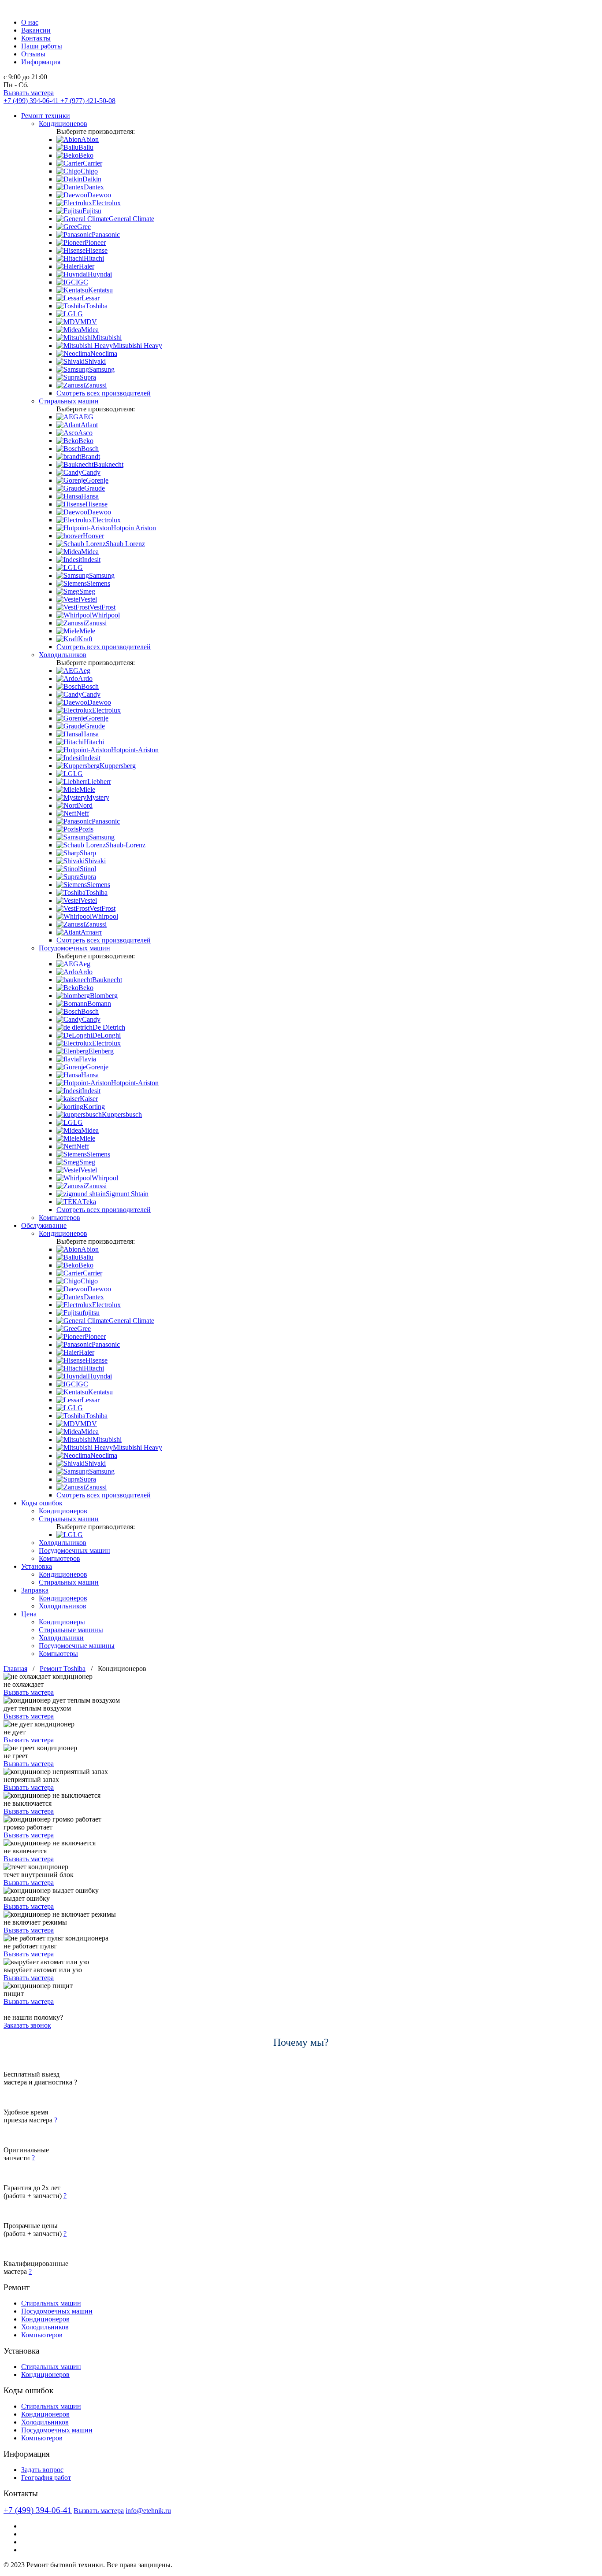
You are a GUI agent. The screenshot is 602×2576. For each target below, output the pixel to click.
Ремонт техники (46, 116)
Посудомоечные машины (77, 1646)
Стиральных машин (69, 401)
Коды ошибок (42, 1503)
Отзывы (33, 54)
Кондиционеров (63, 124)
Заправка (35, 1590)
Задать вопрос (42, 2470)
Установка (37, 1566)
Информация (41, 62)
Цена (29, 1614)
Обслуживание (44, 1225)
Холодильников (63, 655)
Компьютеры (58, 1654)
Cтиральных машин (69, 1582)
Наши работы (42, 46)
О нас (30, 22)
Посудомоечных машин (74, 948)
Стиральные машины (71, 1630)
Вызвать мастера (29, 93)
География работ (46, 2478)
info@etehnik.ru (148, 2511)
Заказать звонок (27, 2025)
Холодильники (61, 1638)
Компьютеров (59, 1218)
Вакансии (36, 30)
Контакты (36, 38)
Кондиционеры (62, 1622)
